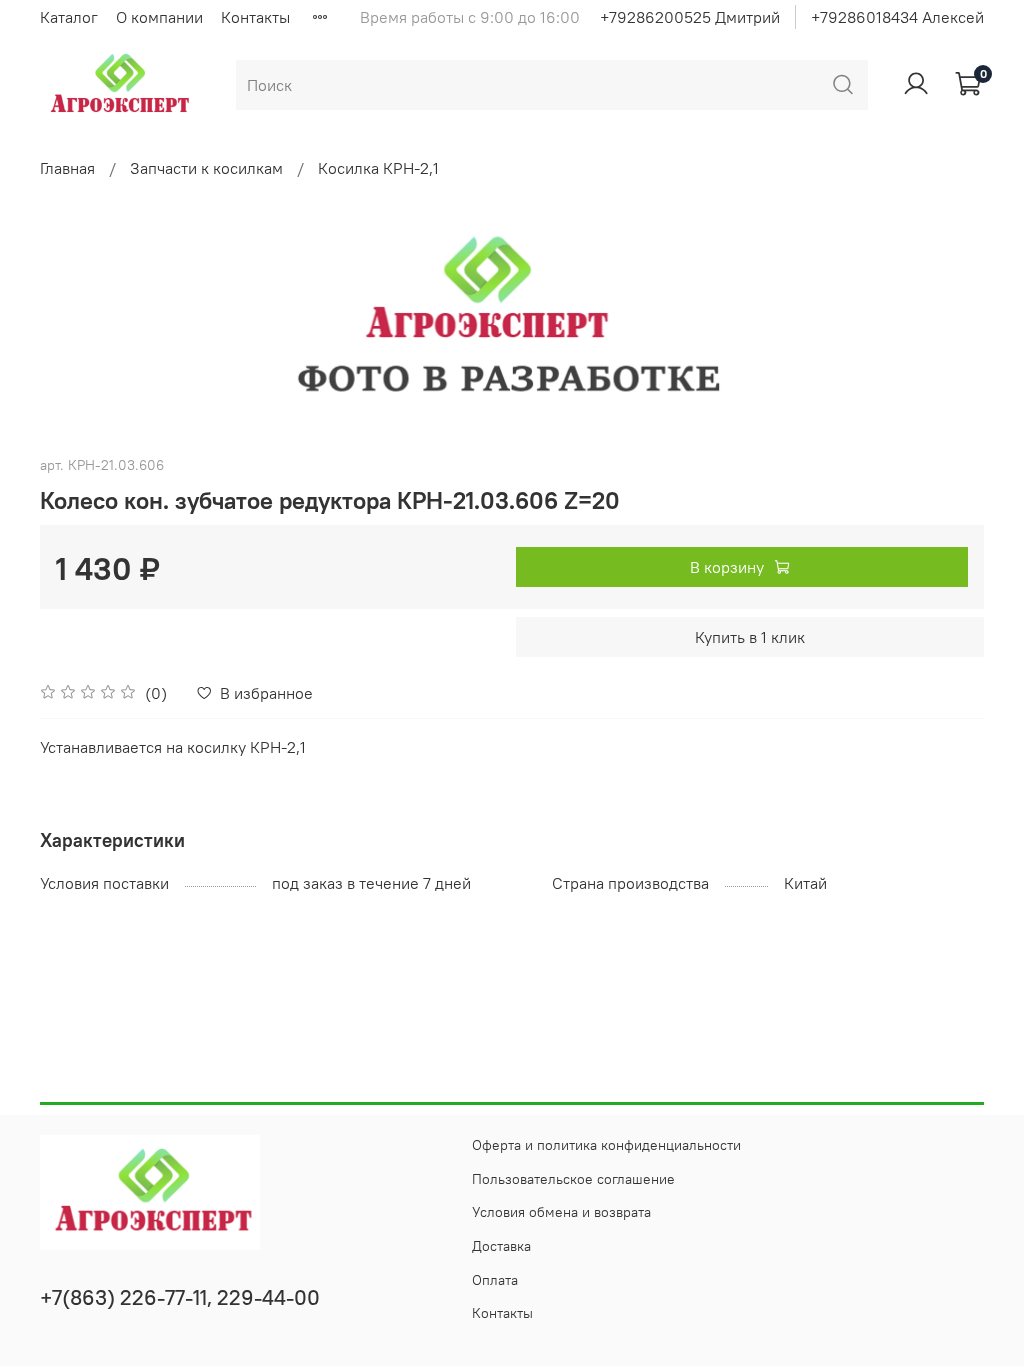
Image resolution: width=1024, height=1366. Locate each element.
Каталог (69, 17)
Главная (67, 168)
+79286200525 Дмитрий (690, 17)
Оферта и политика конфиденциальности (606, 1145)
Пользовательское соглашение (573, 1179)
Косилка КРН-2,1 (378, 168)
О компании (159, 17)
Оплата (495, 1280)
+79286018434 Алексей (897, 17)
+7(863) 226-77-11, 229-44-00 (180, 1297)
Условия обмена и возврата (561, 1212)
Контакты (255, 17)
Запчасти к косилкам (206, 168)
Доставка (501, 1246)
